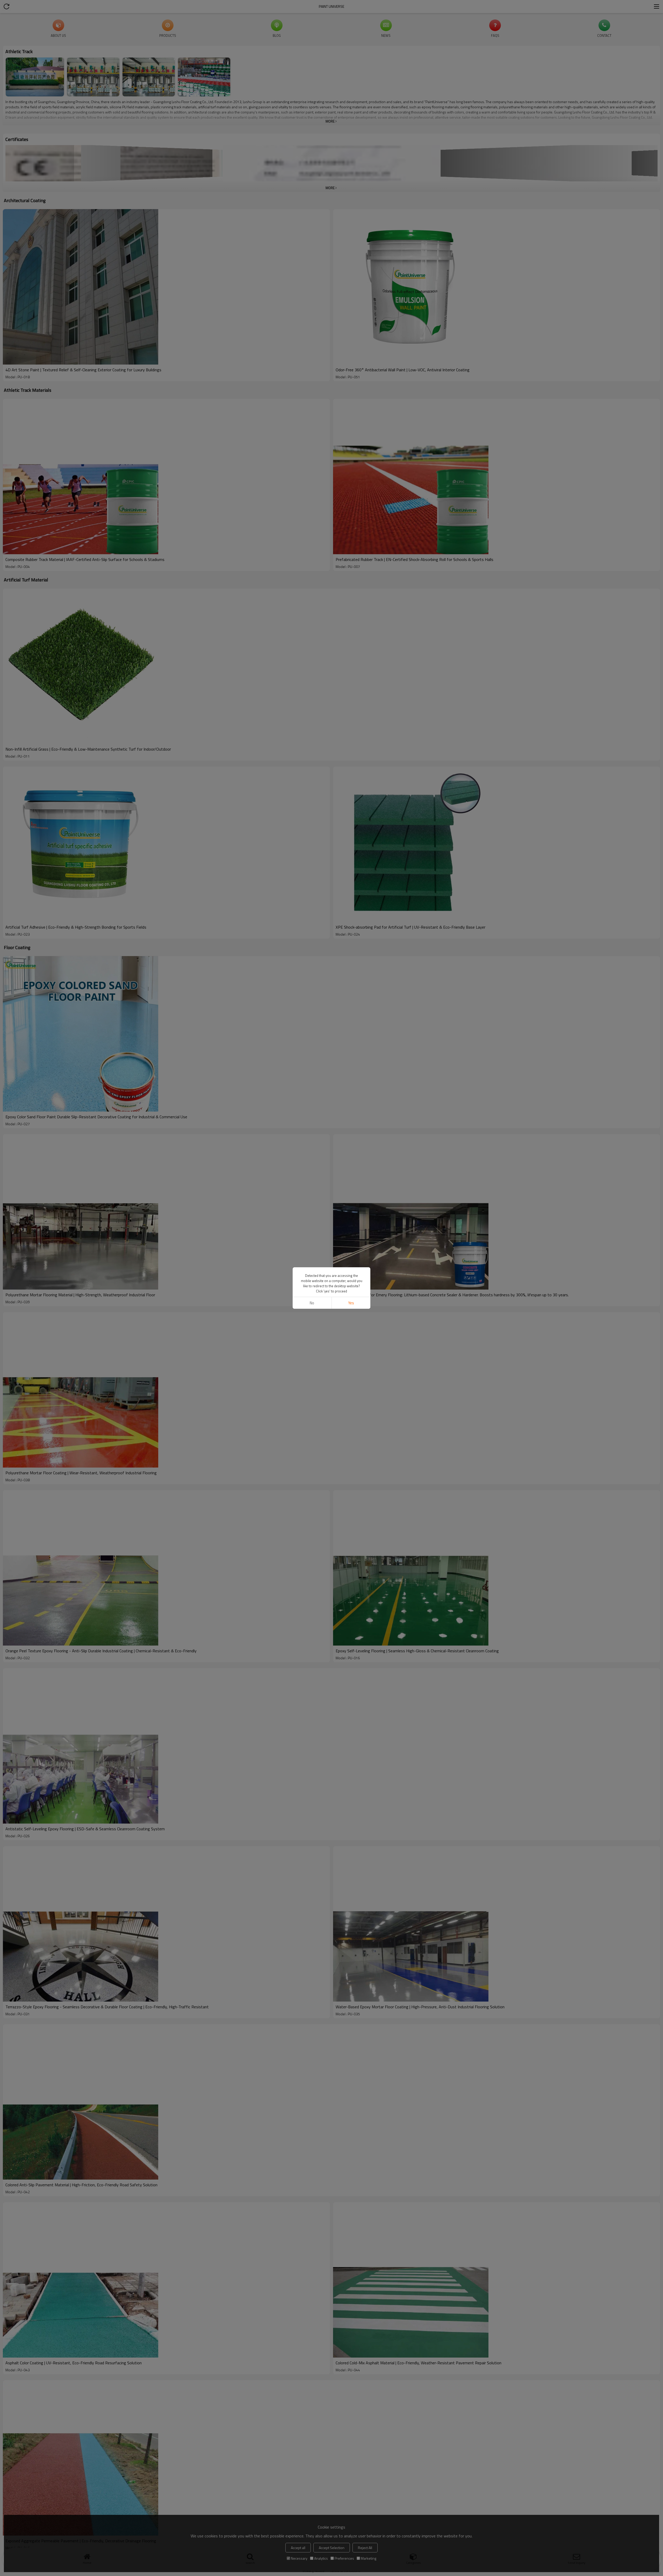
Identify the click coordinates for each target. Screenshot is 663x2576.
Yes (351, 1303)
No (312, 1303)
